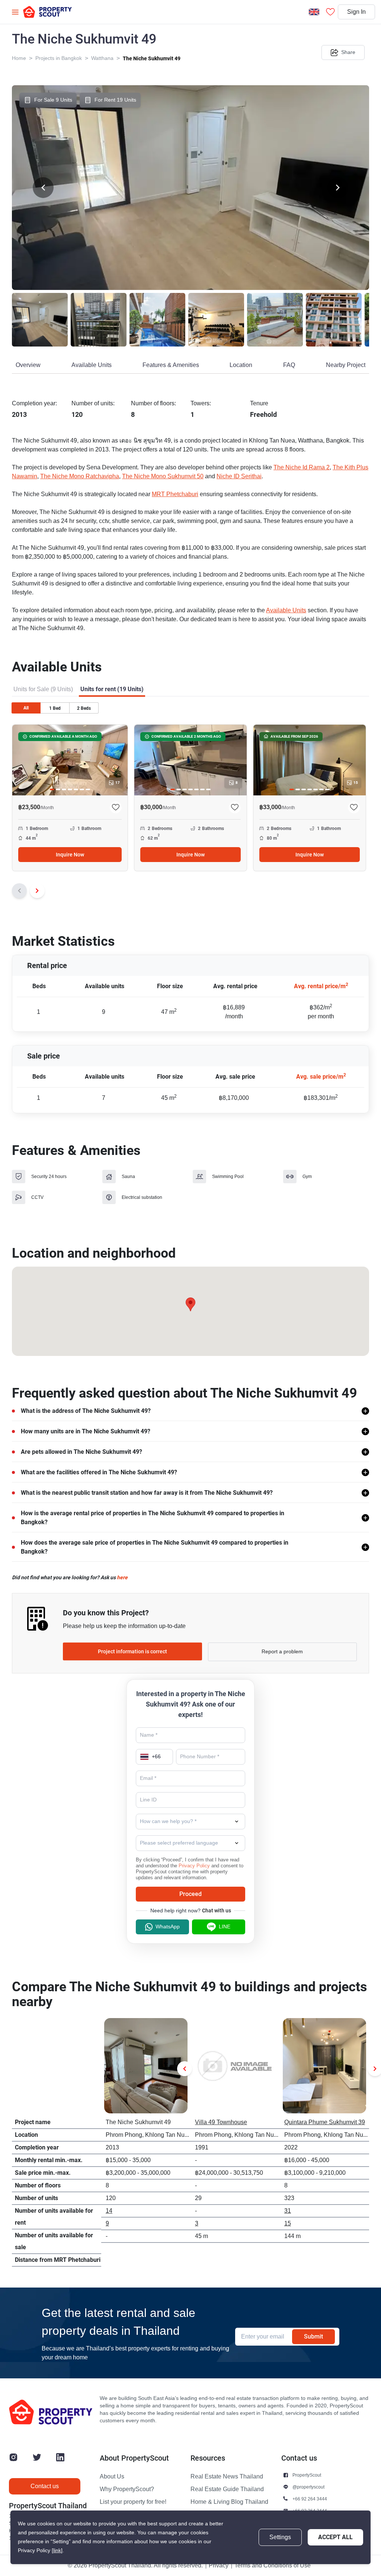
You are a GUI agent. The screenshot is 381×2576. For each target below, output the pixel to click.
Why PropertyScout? (127, 2489)
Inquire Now (70, 855)
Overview (28, 365)
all (26, 708)
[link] (57, 2551)
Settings (280, 2537)
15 (288, 2224)
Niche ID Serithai (239, 476)
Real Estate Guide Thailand (227, 2489)
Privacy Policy (194, 1866)
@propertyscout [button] (308, 2487)
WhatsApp (168, 1927)
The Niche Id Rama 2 (302, 467)
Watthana (102, 58)
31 (288, 2211)
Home (19, 58)
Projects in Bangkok (59, 58)
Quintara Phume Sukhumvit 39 (325, 2122)
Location (241, 365)
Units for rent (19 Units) (112, 689)
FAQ (289, 365)
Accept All (335, 2537)
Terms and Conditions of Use (273, 2566)
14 (109, 2211)
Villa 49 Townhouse (221, 2122)
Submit (313, 2336)
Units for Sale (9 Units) (43, 689)
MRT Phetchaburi (175, 494)
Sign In (356, 12)
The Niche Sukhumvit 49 (152, 58)
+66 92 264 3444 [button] (310, 2499)
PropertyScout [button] (307, 2475)
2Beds (84, 708)
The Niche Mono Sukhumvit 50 (163, 476)
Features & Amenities (171, 365)
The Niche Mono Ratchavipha (80, 476)
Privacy (219, 2566)
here (122, 1577)
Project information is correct (132, 1651)
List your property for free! (133, 2502)
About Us (112, 2477)
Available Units (92, 365)
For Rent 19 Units (115, 100)
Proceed (190, 1894)
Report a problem (282, 1652)
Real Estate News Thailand (227, 2477)
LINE (225, 1927)
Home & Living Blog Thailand (229, 2502)
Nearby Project (346, 365)
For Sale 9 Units (53, 100)
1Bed (55, 708)
